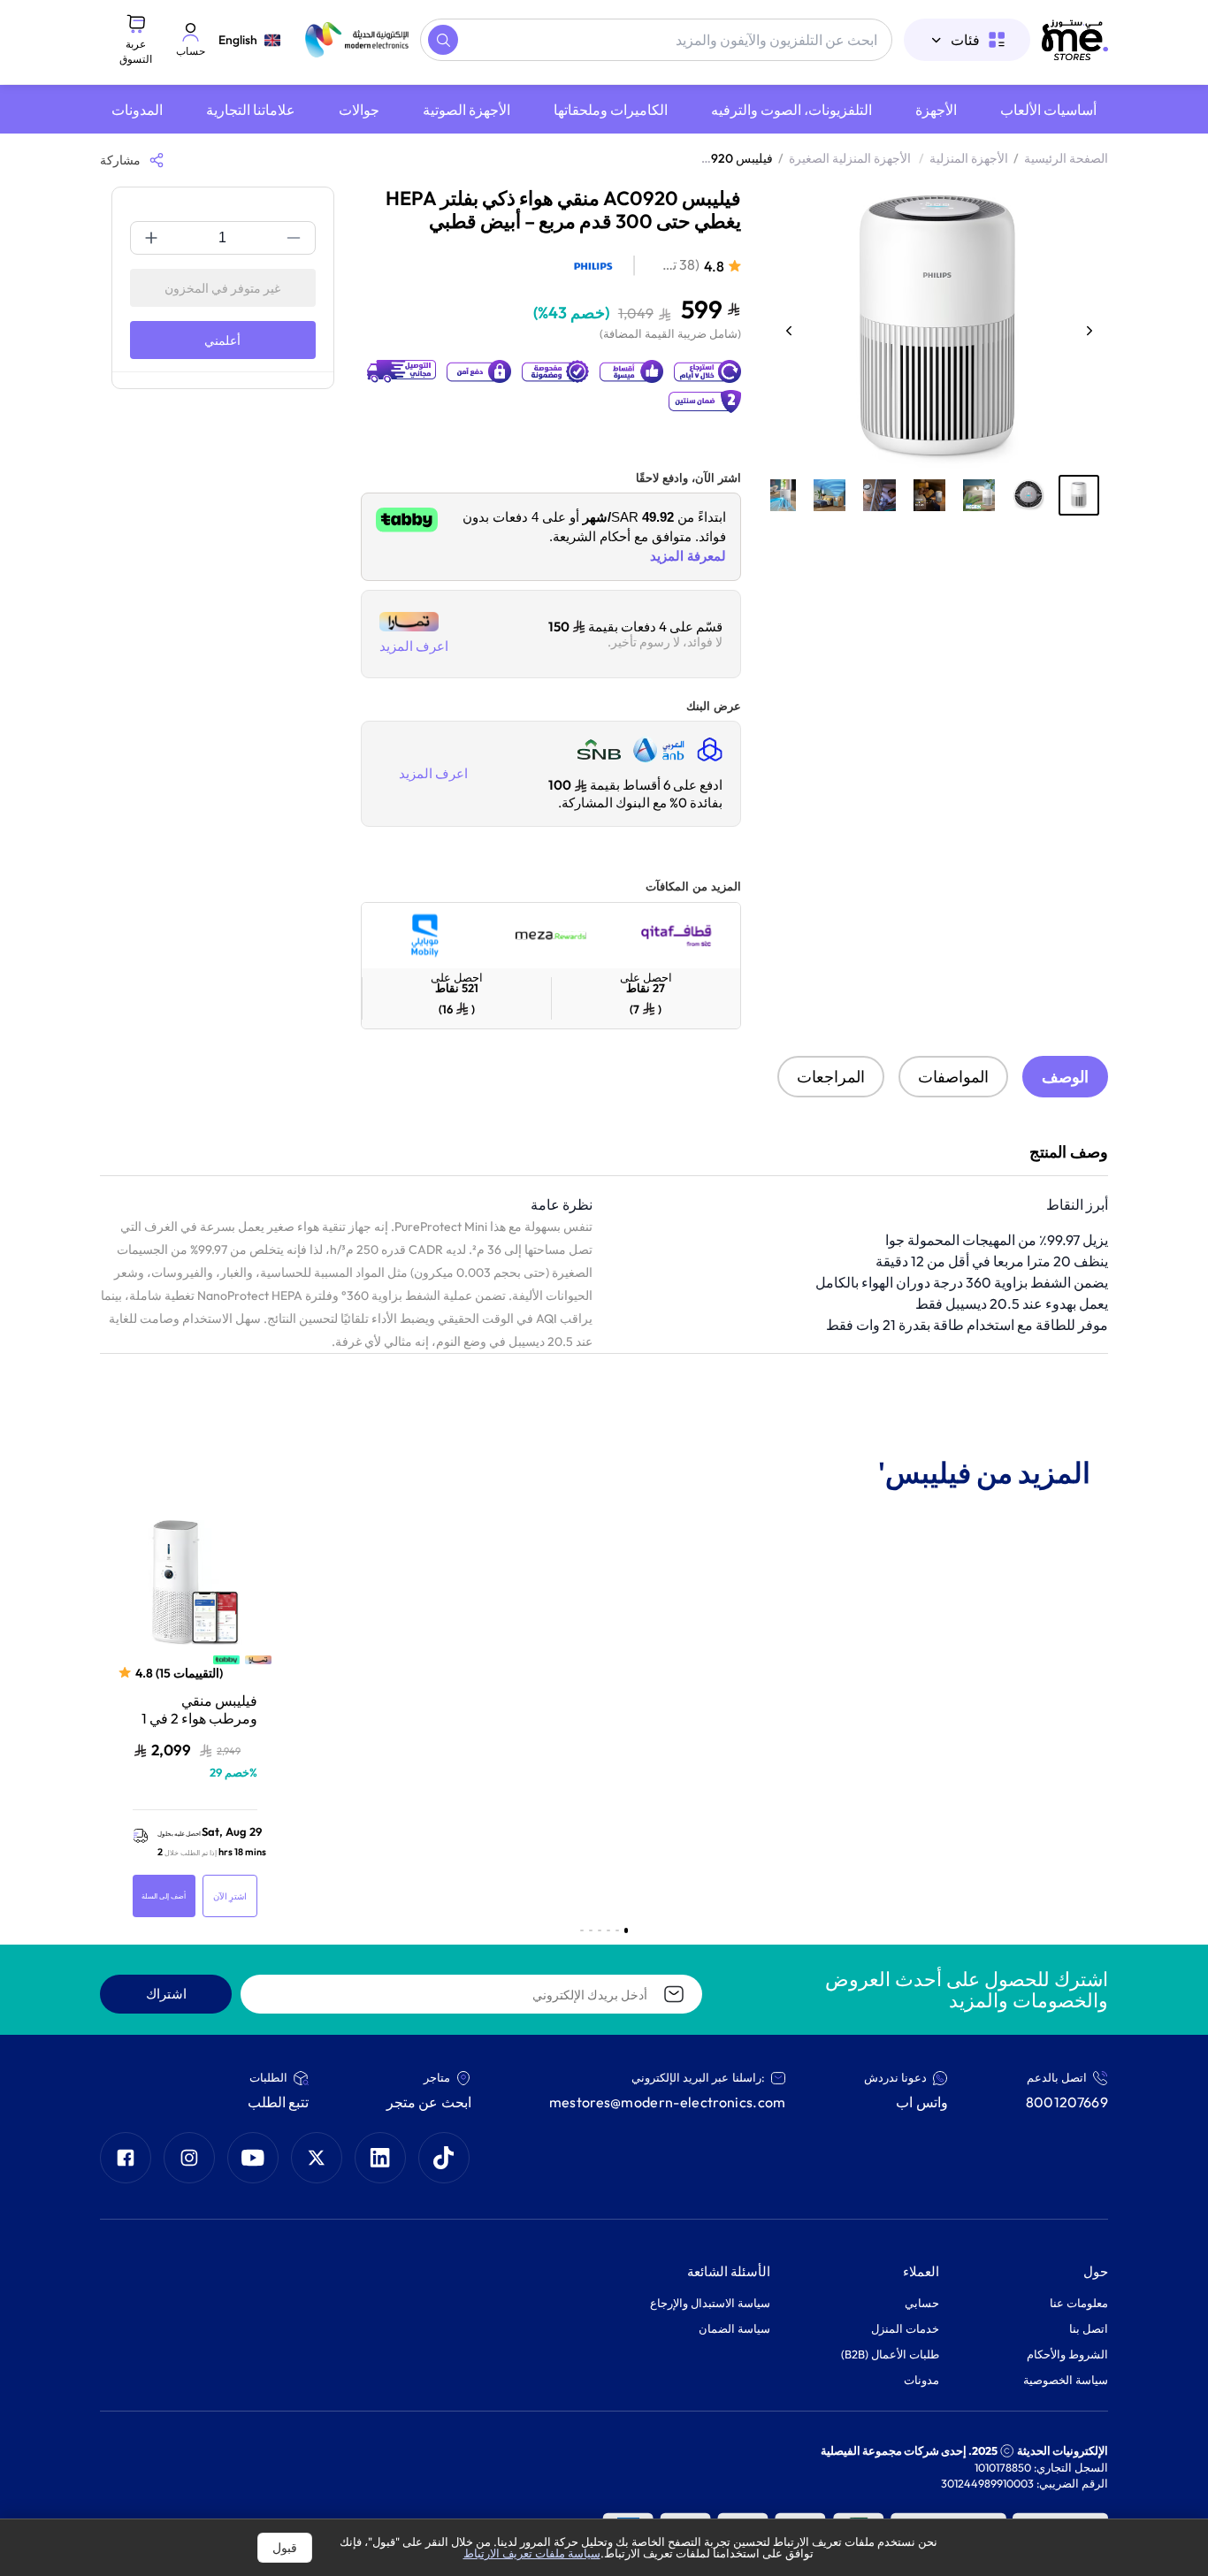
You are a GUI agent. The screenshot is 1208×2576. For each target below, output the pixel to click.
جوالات (359, 110)
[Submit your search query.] (443, 40)
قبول (285, 2548)
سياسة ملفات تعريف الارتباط (532, 2553)
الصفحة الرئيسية (1066, 158)
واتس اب (921, 2102)
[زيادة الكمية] (152, 238)
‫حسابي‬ (922, 2303)
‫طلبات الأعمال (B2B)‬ (890, 2354)
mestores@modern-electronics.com (668, 2102)
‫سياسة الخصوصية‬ (1066, 2380)
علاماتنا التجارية (251, 110)
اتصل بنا (1089, 2328)
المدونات (137, 110)
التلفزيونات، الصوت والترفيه (791, 110)
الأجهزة (936, 110)
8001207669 (1067, 2102)
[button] (1079, 495)
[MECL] (1075, 40)
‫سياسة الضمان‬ (734, 2328)
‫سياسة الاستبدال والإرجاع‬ (710, 2303)
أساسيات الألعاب (1048, 110)
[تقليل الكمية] (294, 238)
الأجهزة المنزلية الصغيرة (856, 158)
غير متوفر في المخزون (222, 288)
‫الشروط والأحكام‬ (1067, 2354)
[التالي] (1089, 331)
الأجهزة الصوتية (466, 110)
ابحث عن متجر (429, 2102)
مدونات (921, 2380)
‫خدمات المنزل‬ (905, 2328)
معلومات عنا (1079, 2303)
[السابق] (789, 331)
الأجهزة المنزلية (969, 158)
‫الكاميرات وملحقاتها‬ (611, 110)
